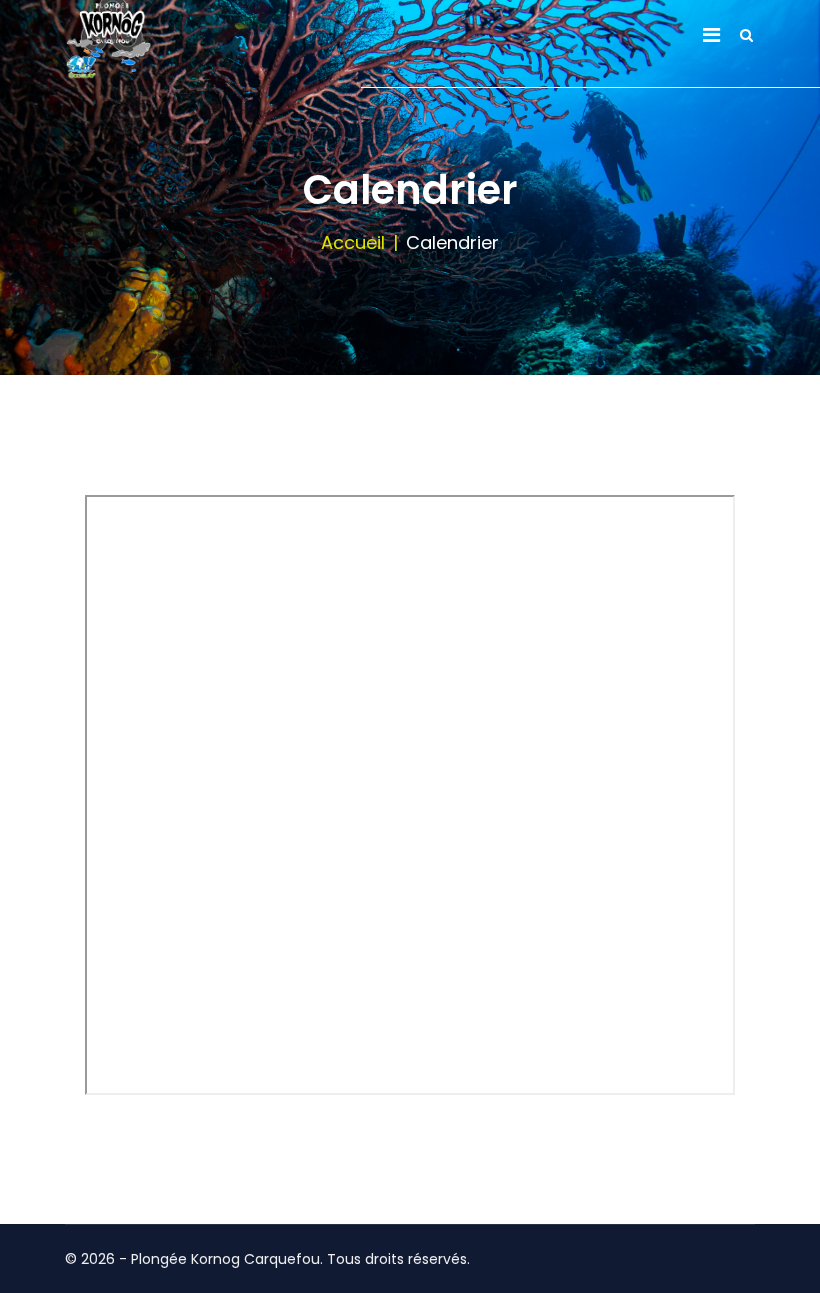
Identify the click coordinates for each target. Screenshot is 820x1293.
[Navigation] (711, 35)
